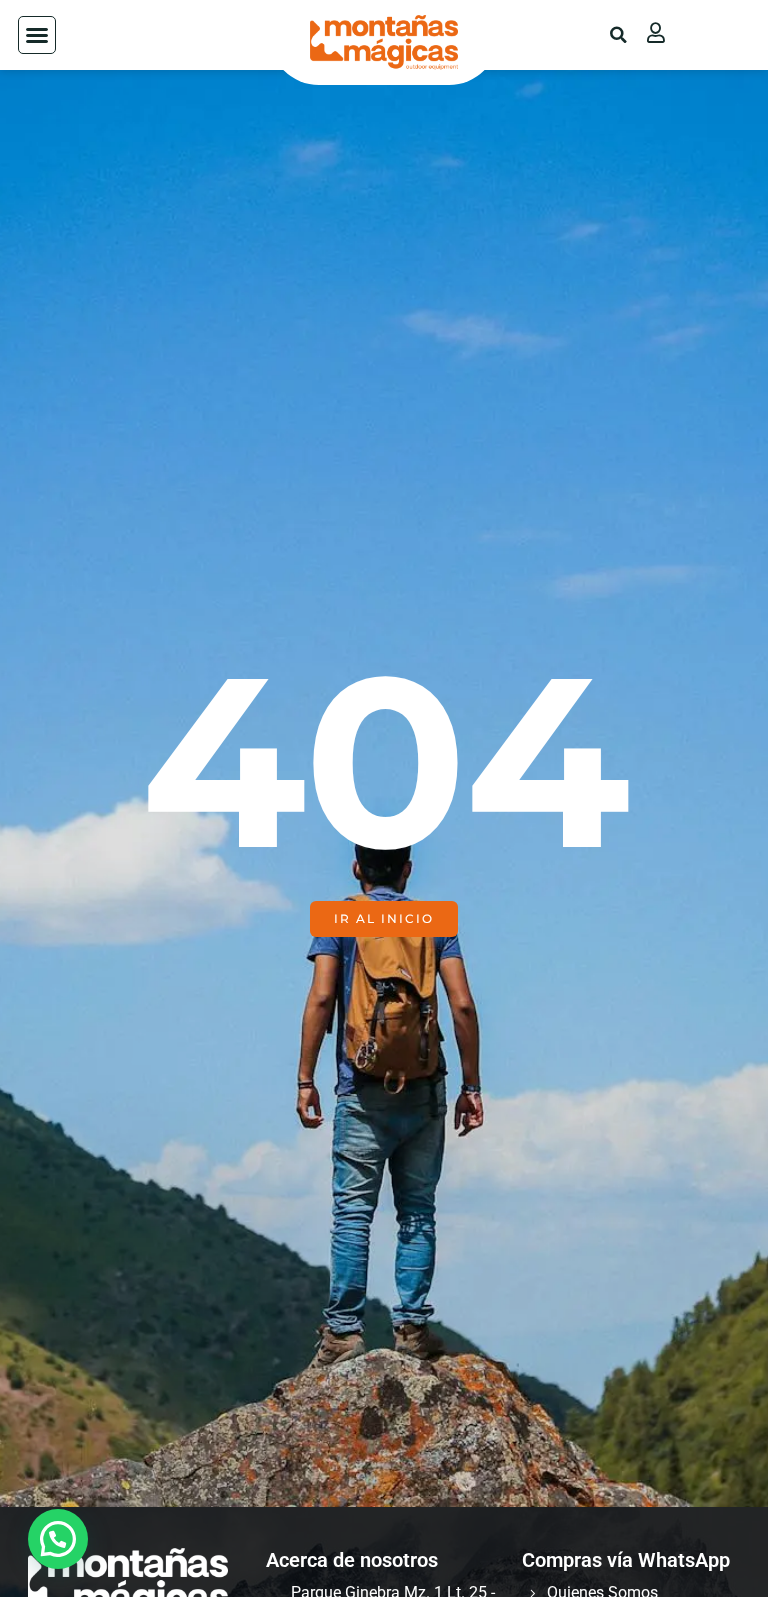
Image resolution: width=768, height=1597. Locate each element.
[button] (37, 35)
